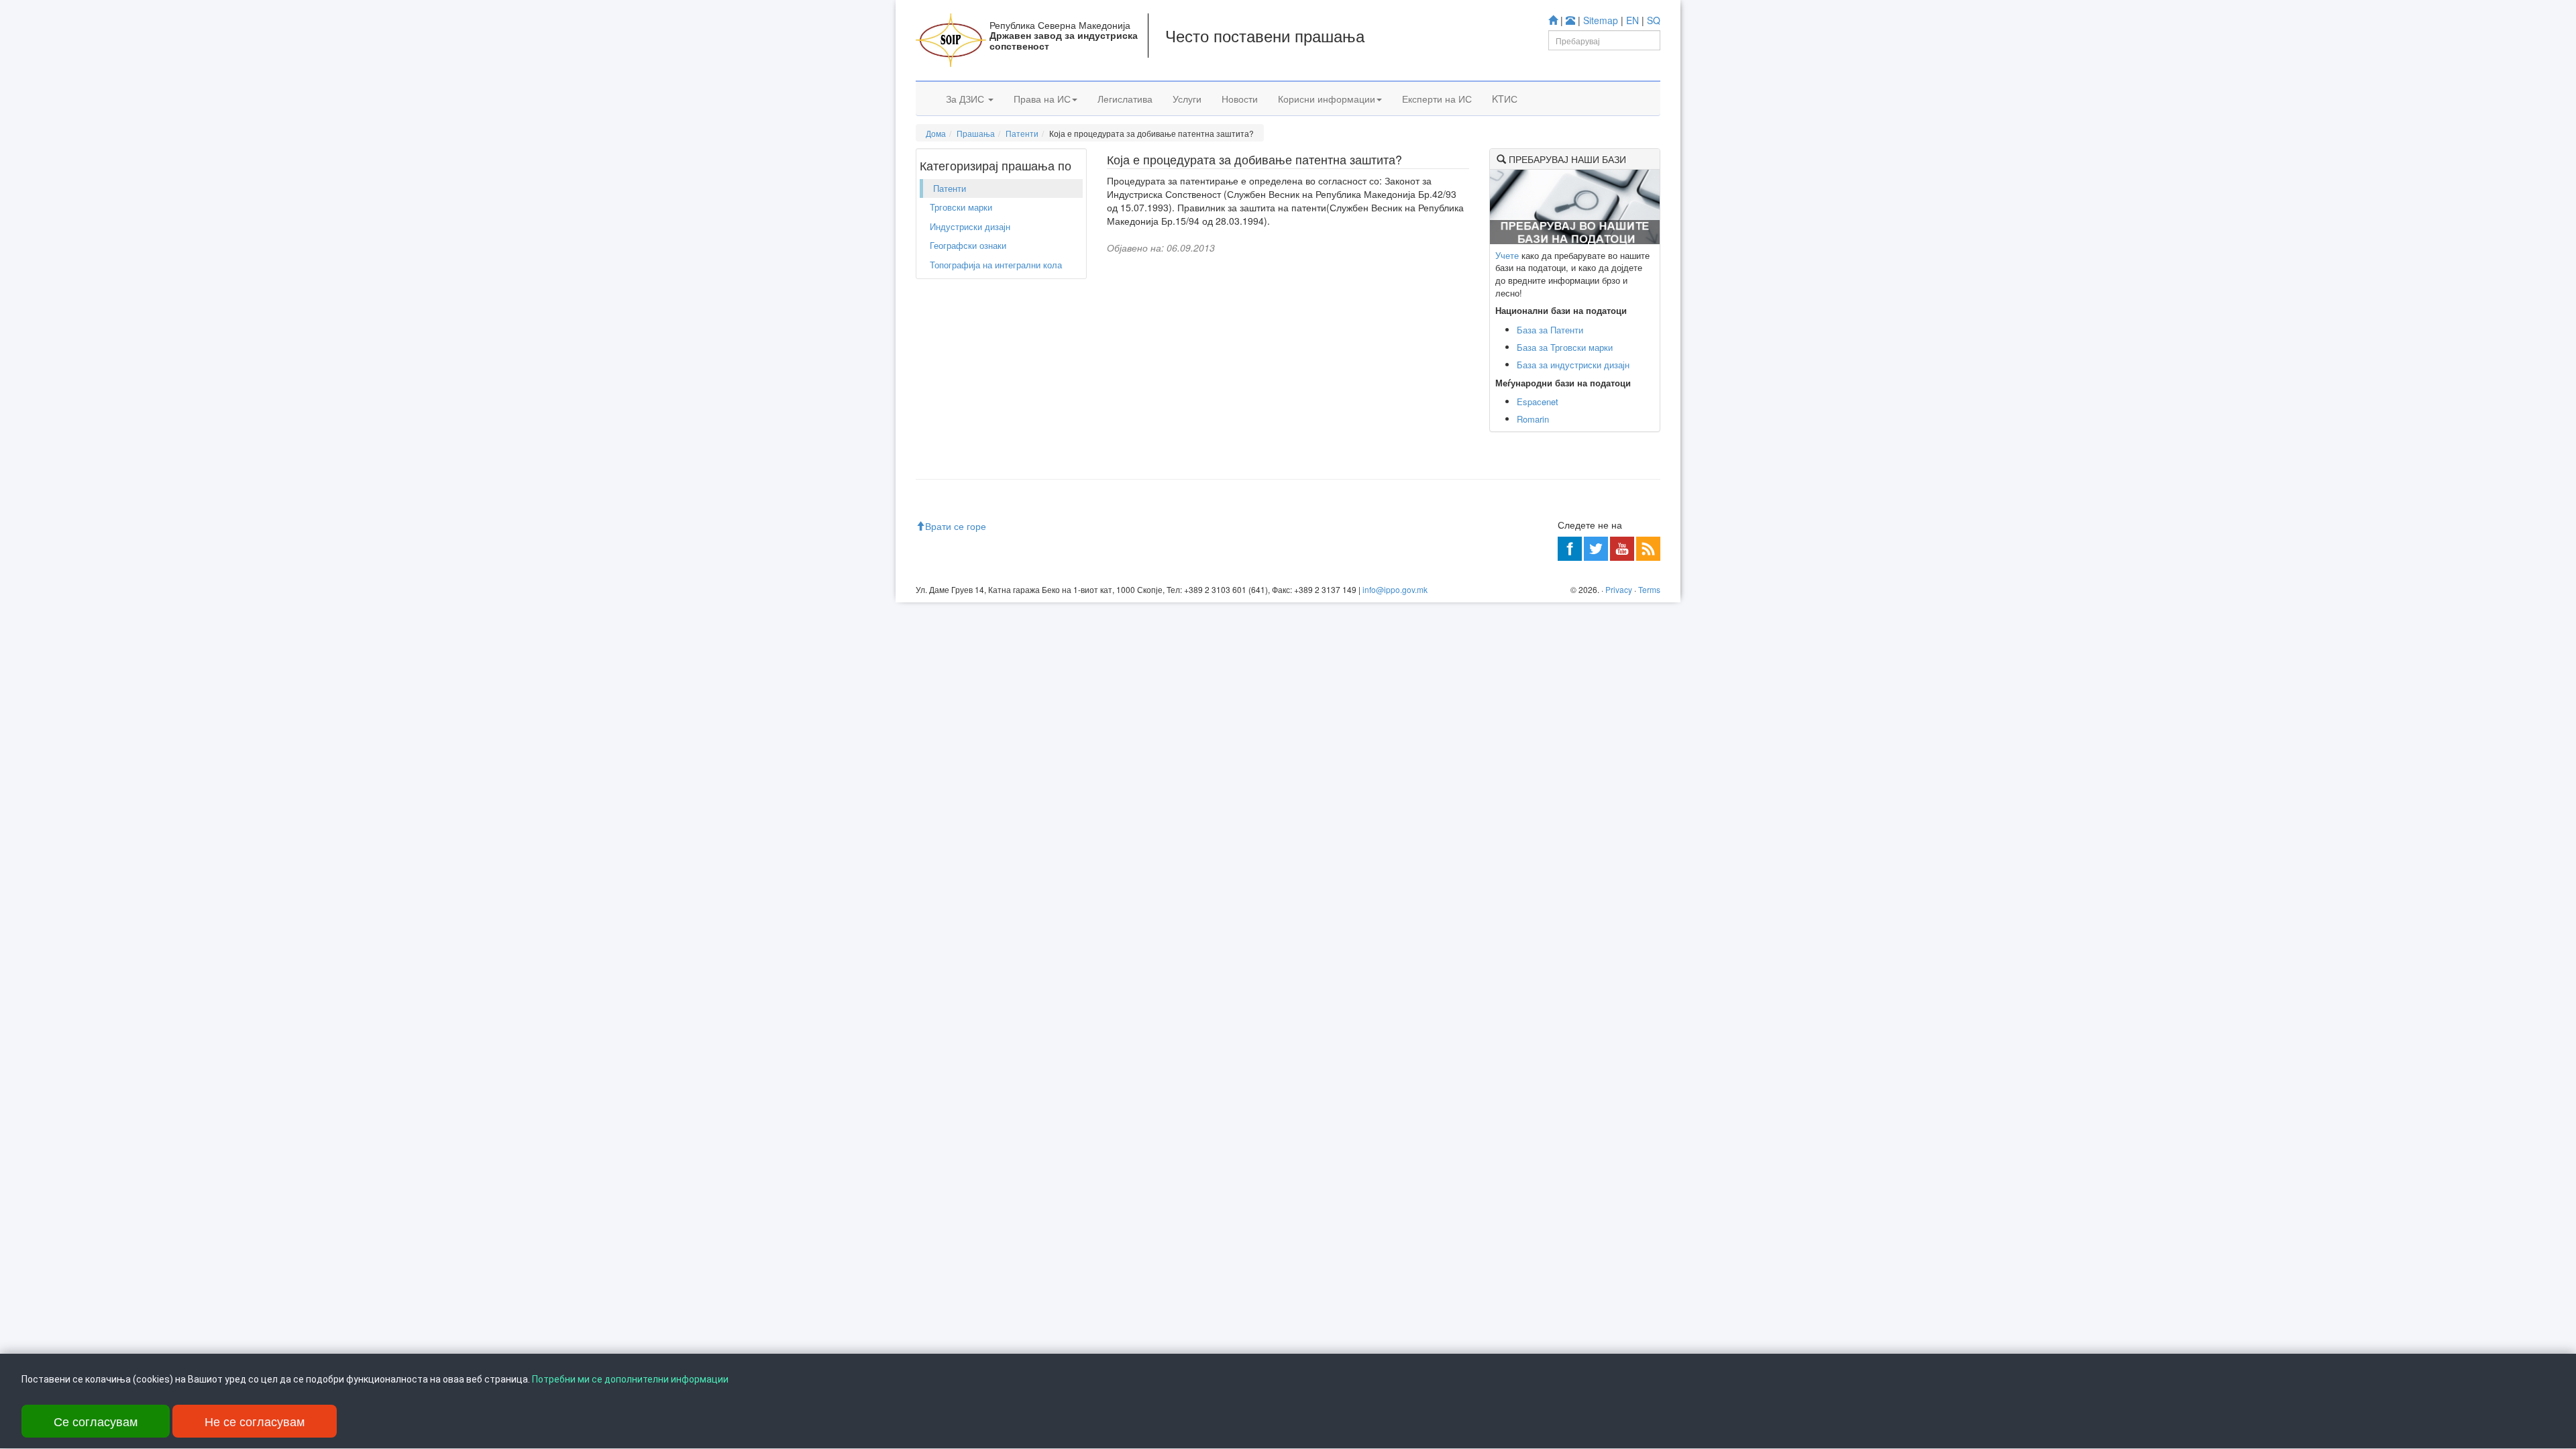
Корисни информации (1327, 99)
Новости (1240, 99)
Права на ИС (1042, 99)
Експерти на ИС (1437, 99)
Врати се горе (956, 526)
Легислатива (1125, 99)
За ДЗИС (966, 99)
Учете (1507, 255)
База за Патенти (1550, 330)
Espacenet (1538, 401)
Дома (936, 133)
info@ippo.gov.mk (1395, 589)
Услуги (1187, 99)
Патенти (1022, 133)
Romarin (1533, 419)
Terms (1649, 589)
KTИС (1505, 99)
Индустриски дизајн (970, 226)
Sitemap (1601, 20)
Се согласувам (96, 1421)
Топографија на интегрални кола (996, 265)
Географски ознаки (968, 245)
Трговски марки (961, 207)
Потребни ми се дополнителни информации (630, 1379)
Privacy (1619, 589)
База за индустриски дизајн (1573, 365)
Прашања (976, 133)
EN (1632, 20)
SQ (1654, 20)
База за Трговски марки (1565, 347)
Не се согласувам (255, 1421)
